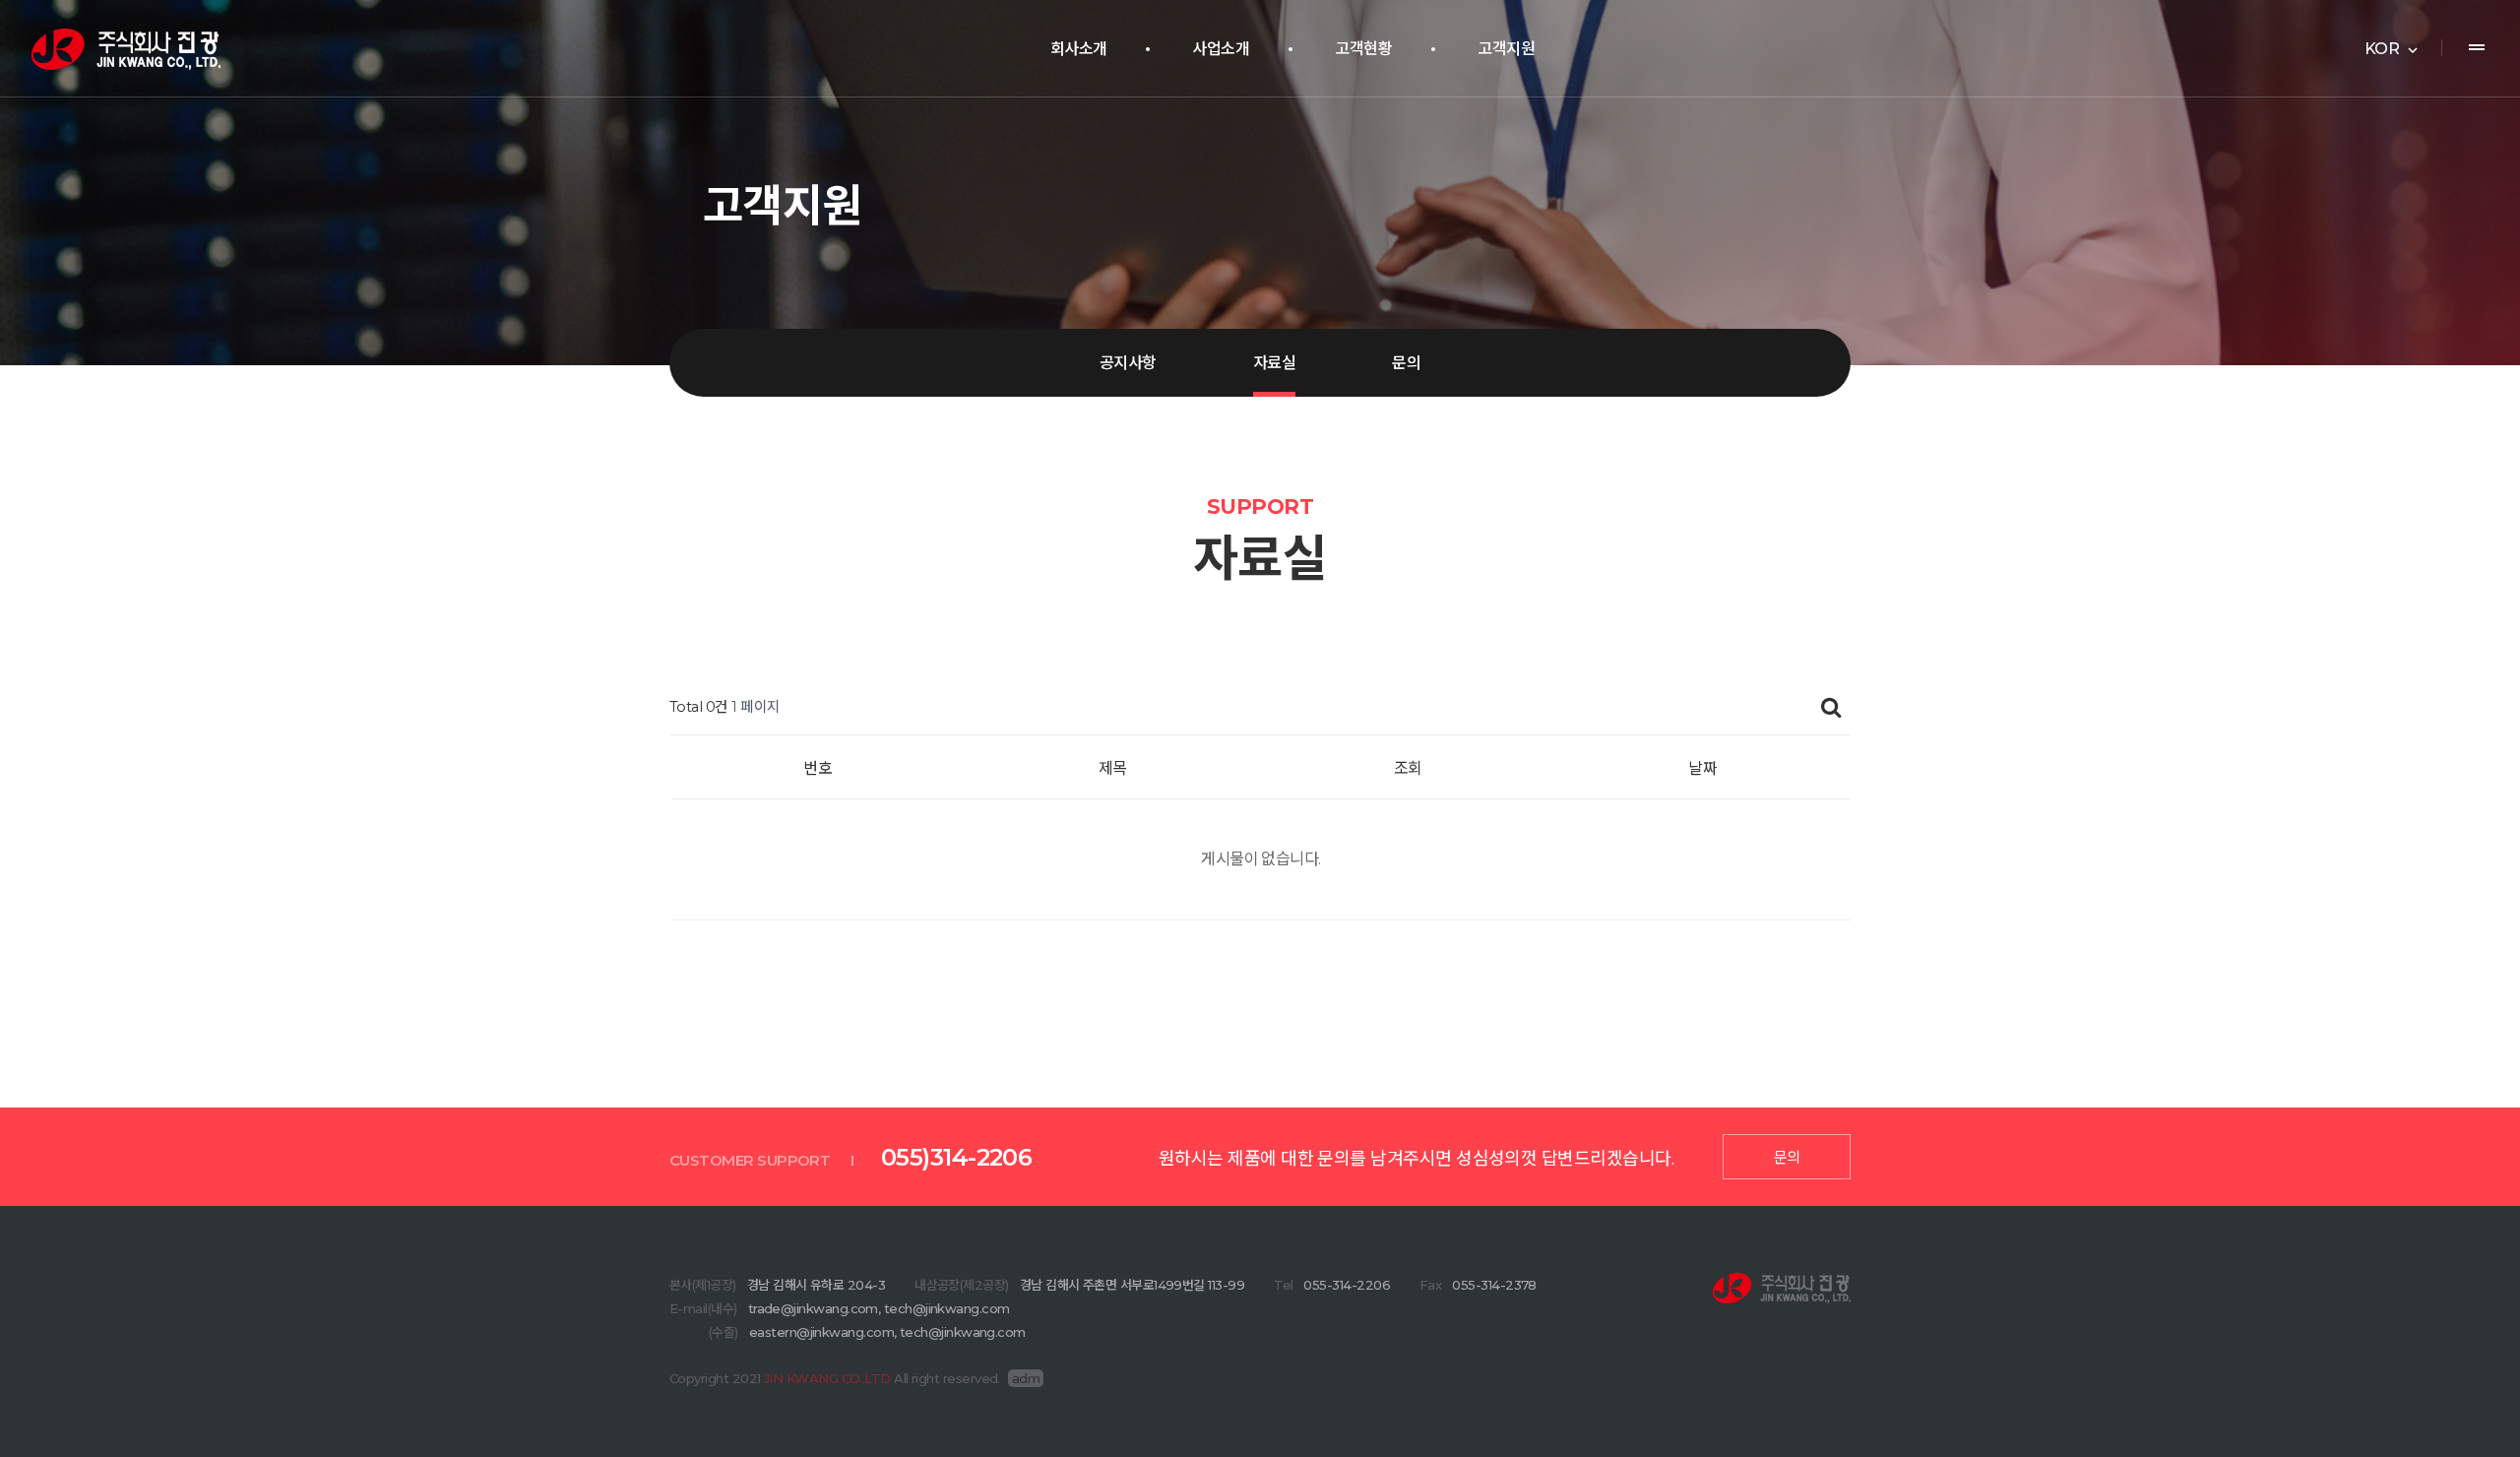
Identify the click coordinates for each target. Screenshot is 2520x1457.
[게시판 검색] (1831, 707)
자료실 (1274, 363)
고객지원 (1506, 49)
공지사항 (1128, 363)
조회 (1408, 768)
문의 (1406, 363)
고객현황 (1363, 49)
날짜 (1702, 768)
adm (1026, 1378)
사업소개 (1221, 49)
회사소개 (1079, 49)
